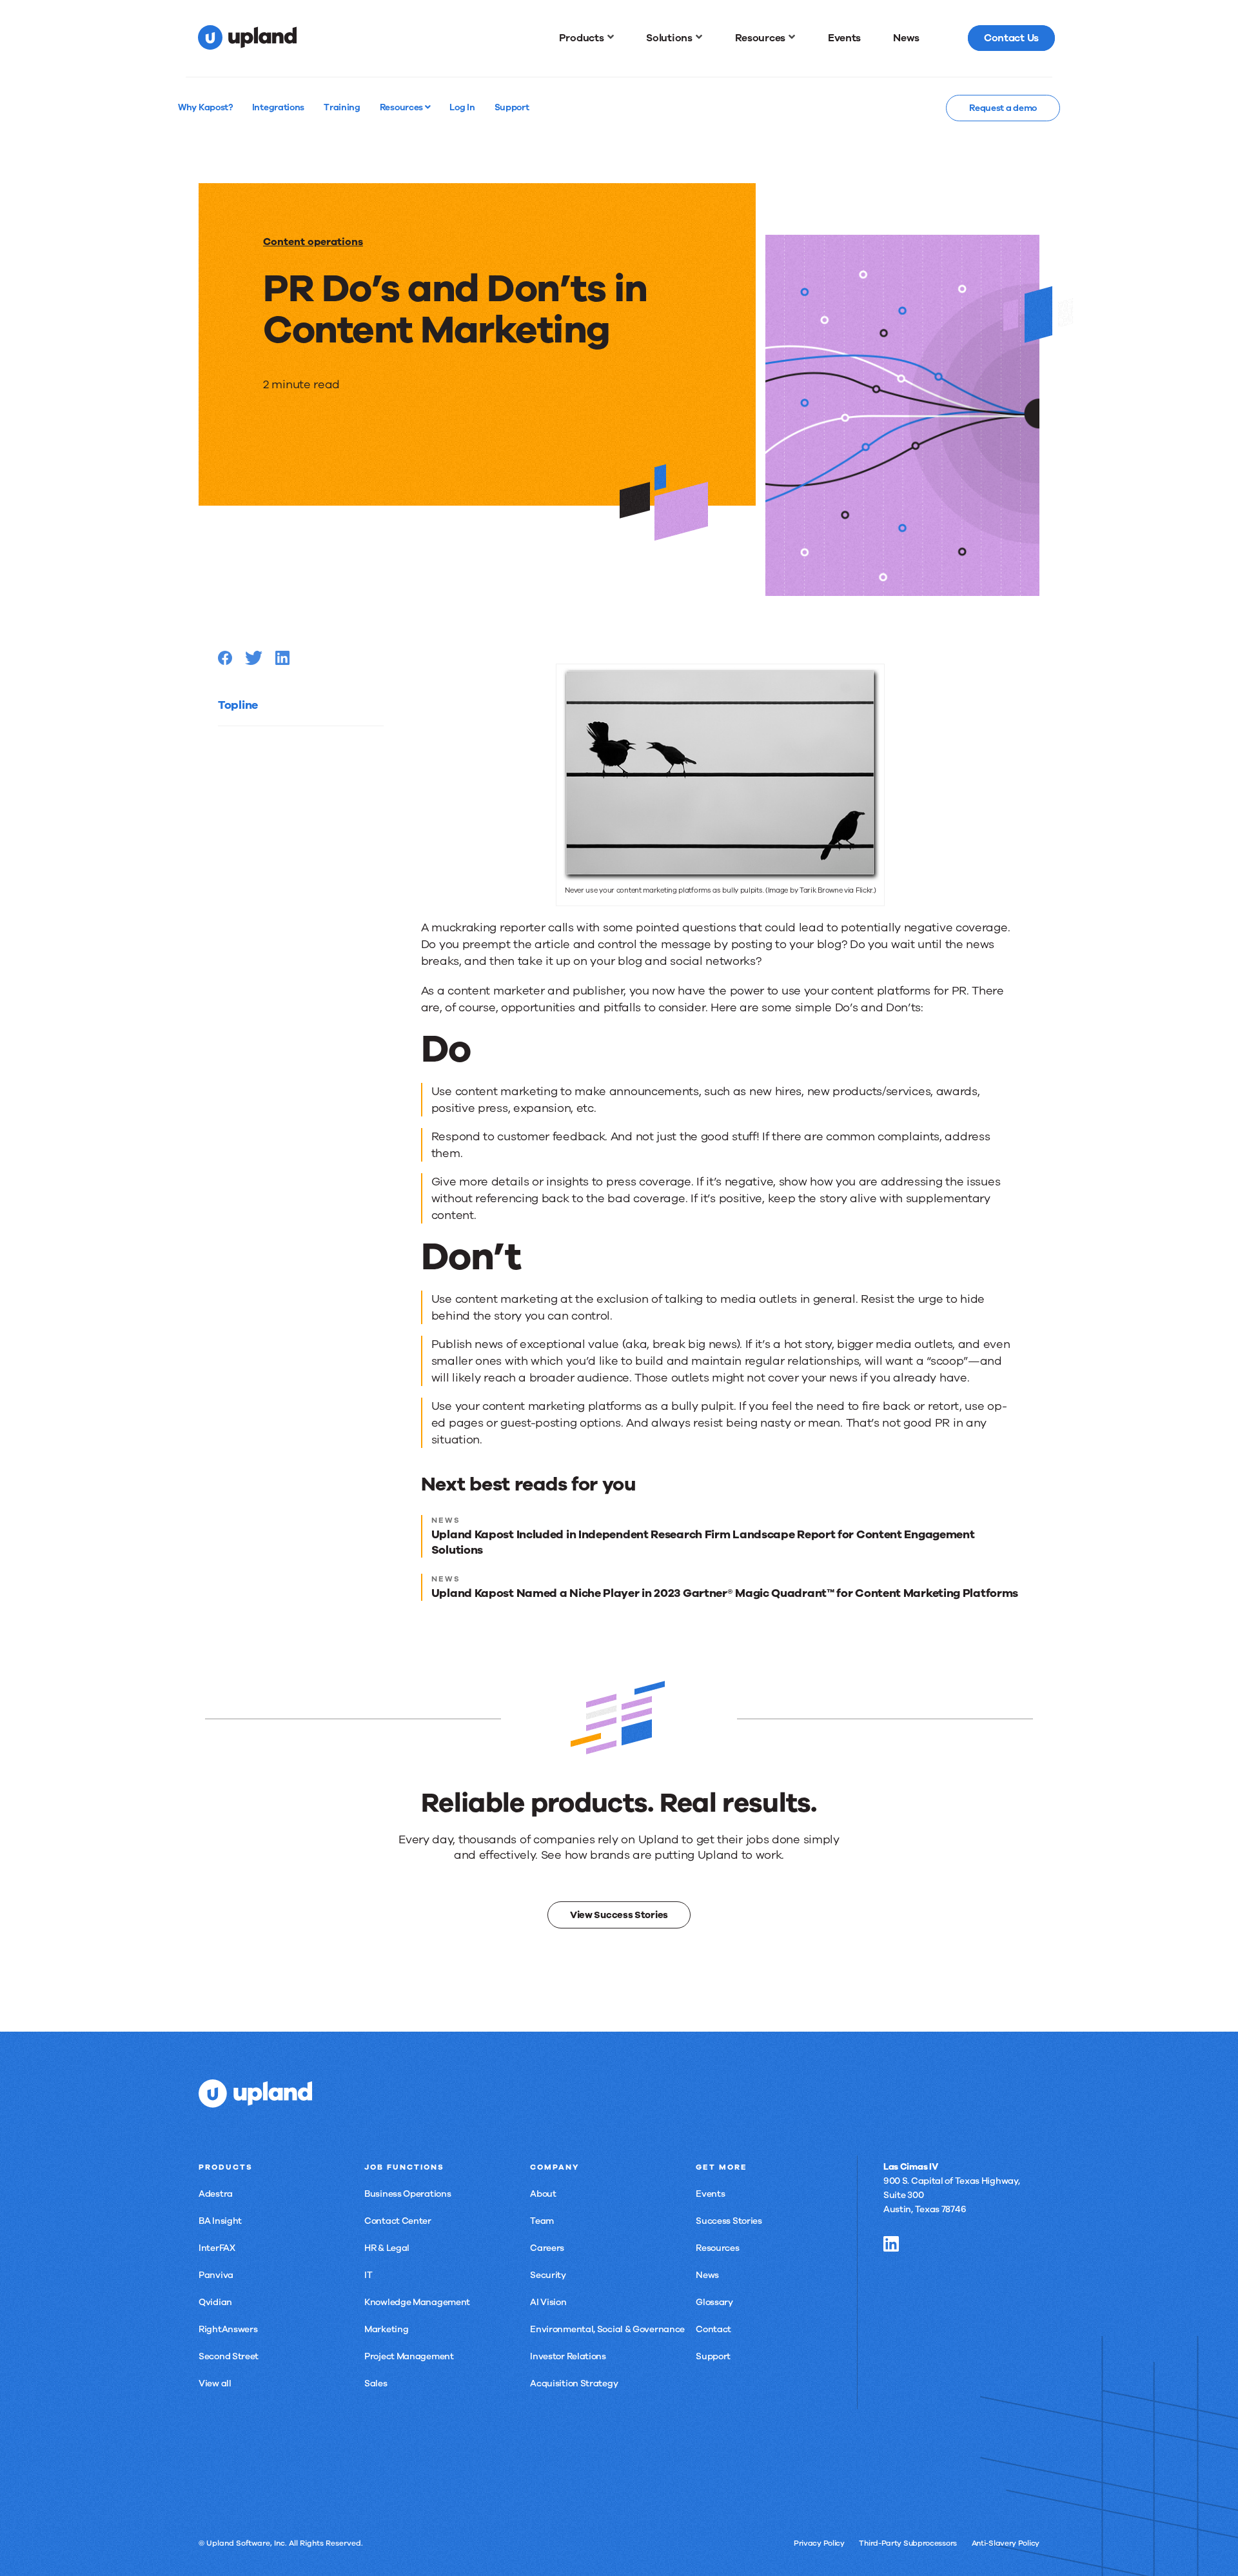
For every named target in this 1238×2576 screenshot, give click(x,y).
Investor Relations (568, 2356)
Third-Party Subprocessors (908, 2543)
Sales (376, 2383)
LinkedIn (891, 2244)
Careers (547, 2248)
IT (368, 2275)
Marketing (386, 2329)
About (543, 2194)
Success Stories (729, 2221)
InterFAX (217, 2248)
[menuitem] (587, 38)
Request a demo (1003, 108)
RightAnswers (228, 2329)
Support (713, 2356)
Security (548, 2275)
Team (542, 2221)
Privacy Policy (819, 2543)
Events (710, 2194)
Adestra (216, 2194)
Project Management (409, 2356)
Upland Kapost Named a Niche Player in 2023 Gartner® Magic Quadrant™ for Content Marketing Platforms (725, 1593)
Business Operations (408, 2194)
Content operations (313, 242)
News (707, 2275)
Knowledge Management (417, 2302)
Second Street (229, 2356)
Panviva (216, 2275)
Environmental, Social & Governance (607, 2329)
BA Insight (220, 2221)
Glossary (714, 2302)
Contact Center (398, 2221)
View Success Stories (619, 1915)
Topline (238, 705)
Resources (402, 107)
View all (215, 2383)
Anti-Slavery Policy (1006, 2543)
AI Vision (548, 2302)
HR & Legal (387, 2248)
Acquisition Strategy (574, 2383)
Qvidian (215, 2302)
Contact (713, 2329)
